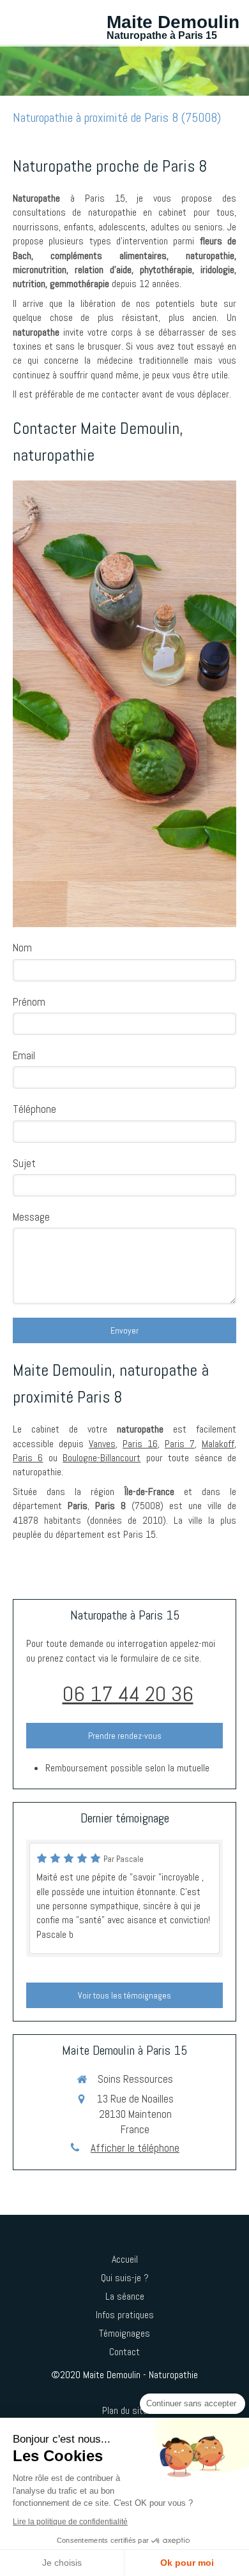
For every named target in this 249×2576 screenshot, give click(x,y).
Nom (22, 948)
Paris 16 (140, 1444)
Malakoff (218, 1444)
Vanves (102, 1444)
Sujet (24, 1163)
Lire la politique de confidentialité (70, 2522)
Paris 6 (28, 1458)
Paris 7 (180, 1444)
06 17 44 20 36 (128, 1694)
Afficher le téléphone (135, 2148)
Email (24, 1055)
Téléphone (34, 1109)
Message (31, 1217)
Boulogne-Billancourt (102, 1458)
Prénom (29, 1002)
